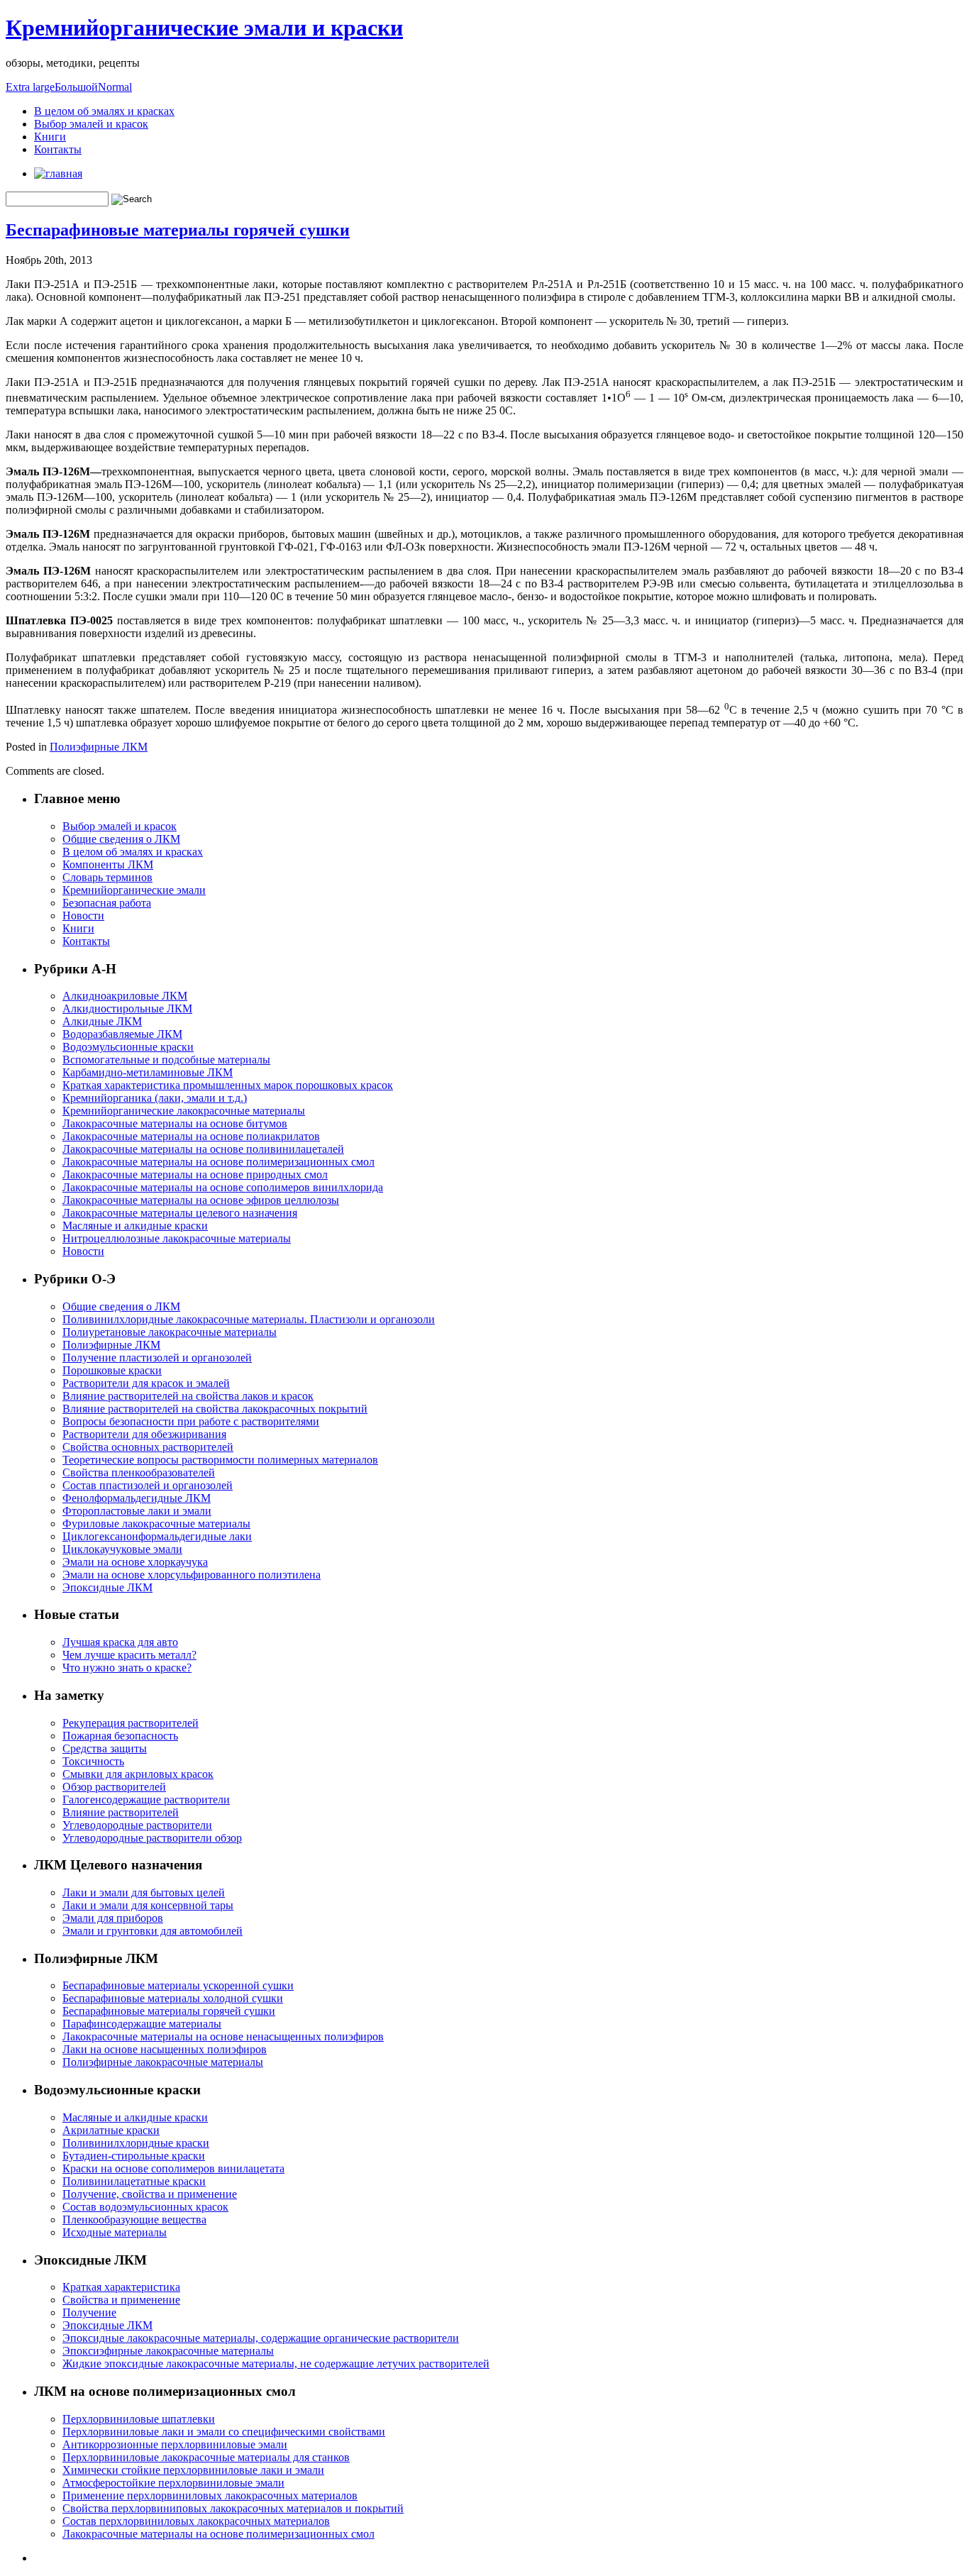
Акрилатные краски (111, 2130)
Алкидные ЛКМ (102, 1021)
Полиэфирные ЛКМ (99, 747)
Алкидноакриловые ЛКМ (125, 996)
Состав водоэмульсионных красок (145, 2207)
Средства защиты (105, 1748)
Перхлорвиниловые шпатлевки (139, 2419)
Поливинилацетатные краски (134, 2181)
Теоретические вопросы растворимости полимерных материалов (220, 1460)
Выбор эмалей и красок (91, 124)
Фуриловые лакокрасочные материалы (156, 1524)
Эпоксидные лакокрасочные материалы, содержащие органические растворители (261, 2338)
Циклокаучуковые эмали (122, 1549)
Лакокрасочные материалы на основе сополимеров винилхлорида (223, 1187)
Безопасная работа (107, 903)
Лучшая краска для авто (120, 1642)
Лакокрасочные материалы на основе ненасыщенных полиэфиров (223, 2036)
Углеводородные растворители (137, 1825)
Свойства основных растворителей (148, 1447)
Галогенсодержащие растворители (146, 1800)
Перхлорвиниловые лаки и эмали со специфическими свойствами (224, 2432)
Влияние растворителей (121, 1812)
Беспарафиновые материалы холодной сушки (173, 1998)
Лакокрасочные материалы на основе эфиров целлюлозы (201, 1200)
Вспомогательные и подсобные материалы (166, 1060)
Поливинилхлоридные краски (136, 2143)
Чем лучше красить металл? (129, 1655)
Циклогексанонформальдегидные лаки (157, 1536)
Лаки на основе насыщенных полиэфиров (165, 2049)
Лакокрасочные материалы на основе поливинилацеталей (203, 1149)
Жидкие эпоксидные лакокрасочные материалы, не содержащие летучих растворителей (276, 2364)
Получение (89, 2312)
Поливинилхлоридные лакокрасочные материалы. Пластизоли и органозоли (249, 1319)
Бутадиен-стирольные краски (134, 2156)
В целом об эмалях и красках (104, 111)
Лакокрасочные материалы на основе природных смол (195, 1174)
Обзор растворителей (114, 1787)
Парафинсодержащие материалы (142, 2024)
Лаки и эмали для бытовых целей (144, 1892)
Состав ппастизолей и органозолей (148, 1485)
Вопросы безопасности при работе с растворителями (191, 1421)
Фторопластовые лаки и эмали (137, 1511)
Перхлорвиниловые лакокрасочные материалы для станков (206, 2457)
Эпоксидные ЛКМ (107, 1587)
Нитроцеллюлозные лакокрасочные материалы (177, 1238)
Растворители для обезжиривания (144, 1434)
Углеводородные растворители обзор (152, 1838)
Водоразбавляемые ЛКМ (122, 1034)
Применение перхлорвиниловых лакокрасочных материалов (210, 2495)
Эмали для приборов (113, 1918)
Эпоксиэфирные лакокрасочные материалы (168, 2351)
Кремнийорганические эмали (134, 890)
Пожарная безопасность (120, 1736)
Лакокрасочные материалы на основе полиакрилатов (191, 1136)
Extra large (30, 87)
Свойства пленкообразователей (139, 1472)
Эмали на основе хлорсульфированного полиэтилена (192, 1575)
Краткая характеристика (121, 2287)
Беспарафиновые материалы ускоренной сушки (178, 1985)
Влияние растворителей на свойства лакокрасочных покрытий (215, 1409)
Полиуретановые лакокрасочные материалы (170, 1332)
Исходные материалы (115, 2232)
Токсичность (93, 1761)
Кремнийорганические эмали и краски (204, 28)
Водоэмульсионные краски (128, 1047)
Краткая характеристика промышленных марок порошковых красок (228, 1085)
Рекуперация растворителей (131, 1723)
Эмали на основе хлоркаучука (135, 1562)
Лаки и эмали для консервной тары (148, 1905)
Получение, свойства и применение (150, 2194)
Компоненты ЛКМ (108, 864)
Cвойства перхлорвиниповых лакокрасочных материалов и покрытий (233, 2508)
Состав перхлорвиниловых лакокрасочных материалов (196, 2521)
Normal (115, 87)
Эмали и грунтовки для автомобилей (153, 1931)
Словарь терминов (107, 877)
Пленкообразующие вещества (134, 2220)
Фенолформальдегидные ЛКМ (137, 1498)
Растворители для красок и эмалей (146, 1383)
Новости (83, 916)
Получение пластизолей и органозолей (157, 1358)
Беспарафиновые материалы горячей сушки (178, 230)
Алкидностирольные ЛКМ (127, 1008)
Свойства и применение (121, 2300)
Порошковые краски (112, 1370)
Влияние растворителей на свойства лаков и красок (188, 1396)
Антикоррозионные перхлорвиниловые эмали (175, 2444)
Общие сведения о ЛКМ (121, 839)
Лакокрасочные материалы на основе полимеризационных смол (218, 1162)
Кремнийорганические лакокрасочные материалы (184, 1111)
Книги (50, 137)
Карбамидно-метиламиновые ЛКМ (148, 1072)
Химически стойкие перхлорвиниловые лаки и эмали (193, 2470)
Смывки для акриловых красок (138, 1774)
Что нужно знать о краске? (127, 1668)
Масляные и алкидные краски (135, 1226)
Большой (76, 87)
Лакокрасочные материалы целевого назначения (180, 1213)
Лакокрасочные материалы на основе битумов (175, 1123)
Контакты (58, 149)
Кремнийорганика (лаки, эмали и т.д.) (155, 1098)
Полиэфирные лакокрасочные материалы (163, 2062)
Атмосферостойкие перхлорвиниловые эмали (173, 2483)
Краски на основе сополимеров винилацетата (173, 2168)
